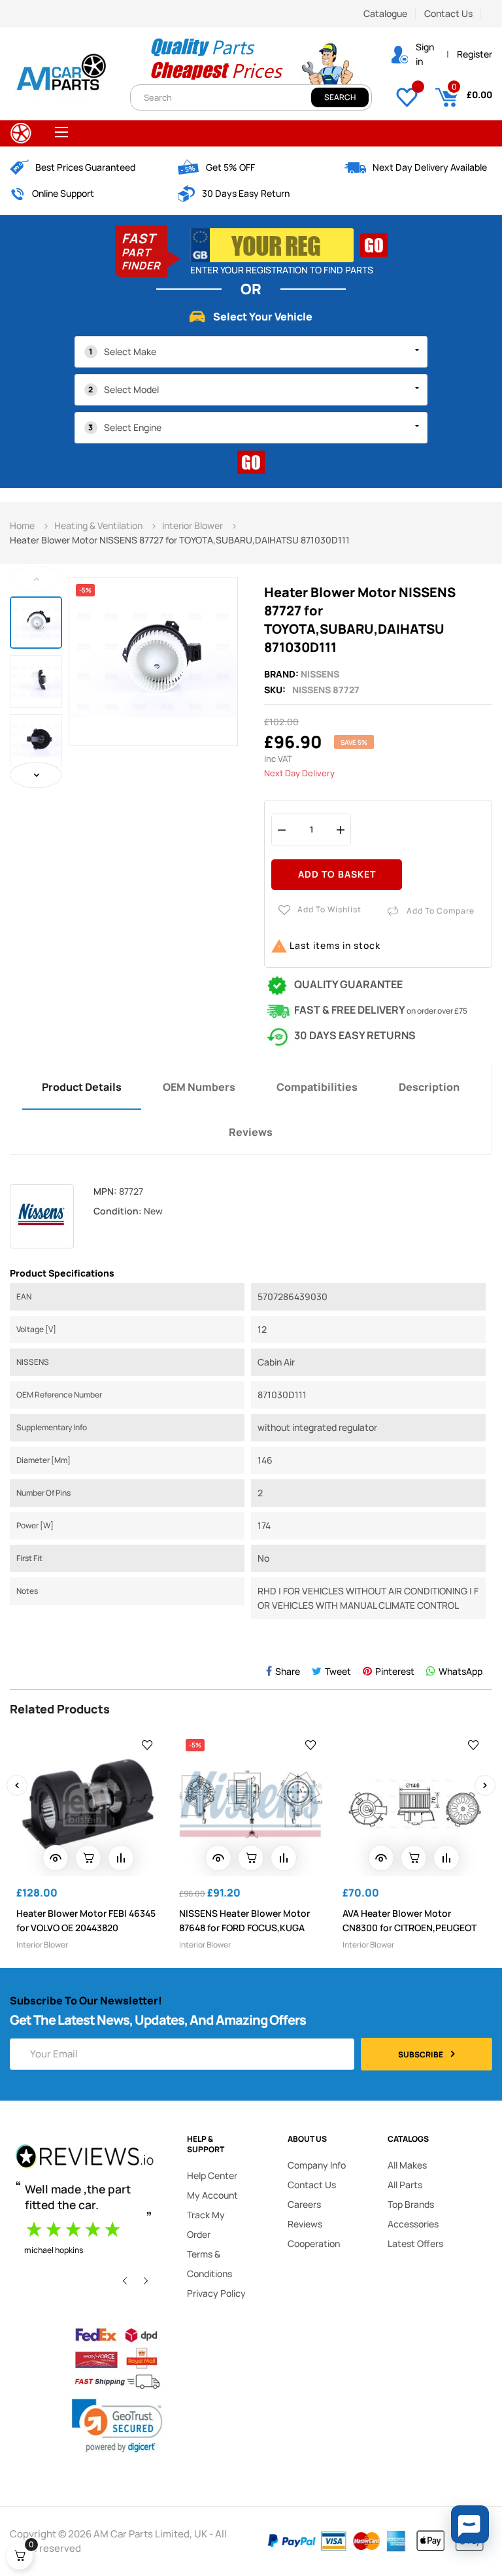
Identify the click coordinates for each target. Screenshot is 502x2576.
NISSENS (320, 674)
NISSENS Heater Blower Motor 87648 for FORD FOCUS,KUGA (244, 1920)
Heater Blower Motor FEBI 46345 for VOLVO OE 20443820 (86, 1920)
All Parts (405, 2185)
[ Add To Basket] (88, 1858)
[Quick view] (56, 1858)
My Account (212, 2195)
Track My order (206, 2224)
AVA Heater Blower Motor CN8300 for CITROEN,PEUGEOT (410, 1920)
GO (374, 245)
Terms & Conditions (209, 2264)
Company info (317, 2165)
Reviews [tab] (251, 1132)
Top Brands (411, 2204)
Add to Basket (337, 874)
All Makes (407, 2165)
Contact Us (448, 13)
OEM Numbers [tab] (199, 1087)
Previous (36, 579)
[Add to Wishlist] (147, 1744)
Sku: (275, 690)
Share (288, 1671)
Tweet (338, 1671)
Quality (178, 46)
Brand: (281, 674)
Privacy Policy (216, 2293)
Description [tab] (429, 1087)
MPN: (105, 1191)
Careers (304, 2204)
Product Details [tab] (82, 1087)
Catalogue (385, 13)
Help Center (212, 2175)
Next (36, 775)
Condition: (118, 1211)
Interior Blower (42, 1945)
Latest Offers (415, 2243)
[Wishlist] (407, 95)
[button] (470, 2524)
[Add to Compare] (121, 1858)
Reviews (305, 2224)
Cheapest (188, 70)
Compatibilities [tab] (317, 1087)
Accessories (413, 2224)
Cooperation (314, 2243)
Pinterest (395, 1671)
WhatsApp (460, 1671)
